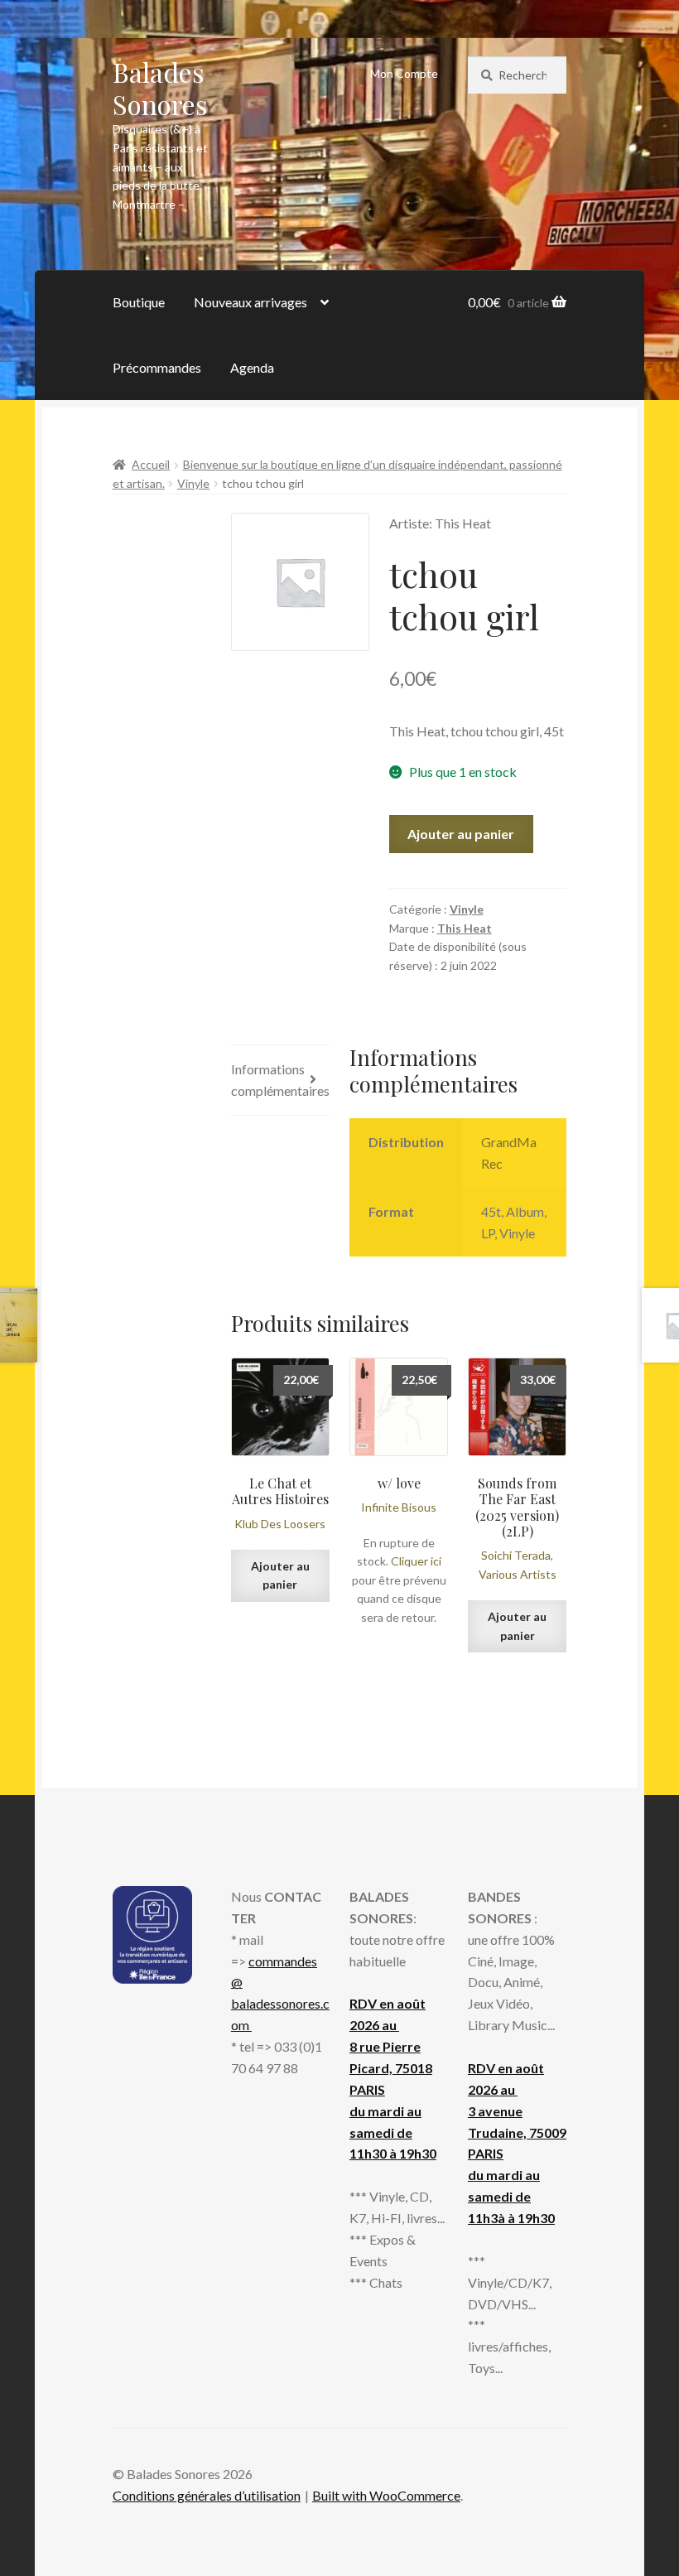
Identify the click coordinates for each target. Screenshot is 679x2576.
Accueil (151, 464)
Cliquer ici (416, 1561)
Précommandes (157, 367)
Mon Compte (404, 73)
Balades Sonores (160, 88)
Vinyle (193, 483)
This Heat (465, 928)
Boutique (139, 302)
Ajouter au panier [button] (280, 1575)
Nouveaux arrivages (250, 302)
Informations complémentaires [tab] (280, 1080)
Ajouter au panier (461, 834)
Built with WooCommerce (386, 2495)
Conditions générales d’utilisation (207, 2495)
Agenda (252, 367)
